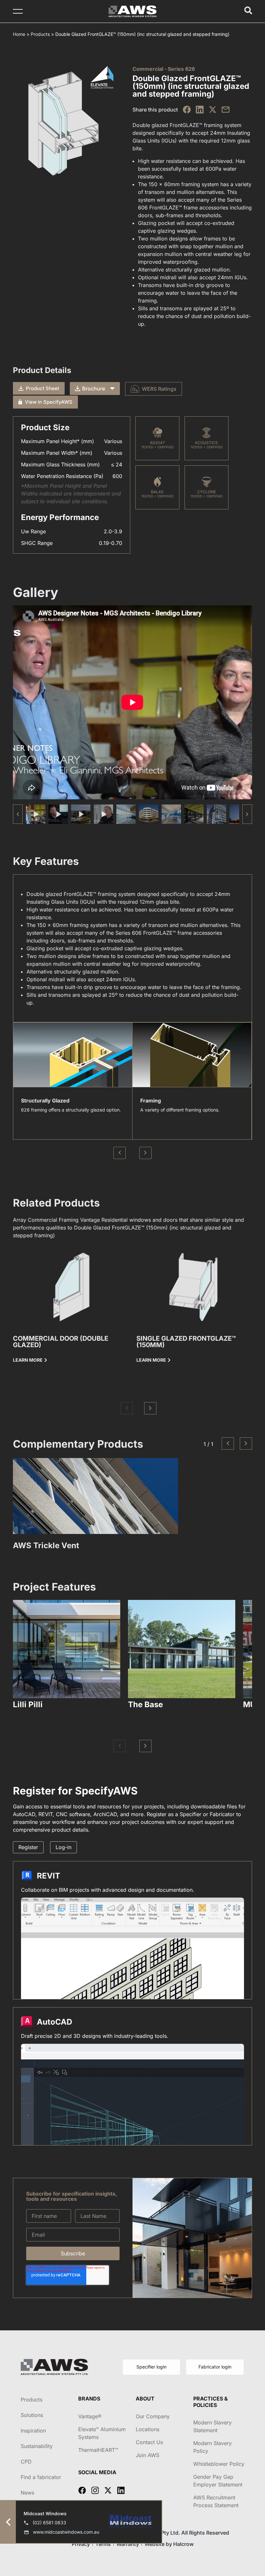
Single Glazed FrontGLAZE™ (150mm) (186, 1342)
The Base (145, 1704)
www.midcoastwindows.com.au (66, 2532)
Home (19, 34)
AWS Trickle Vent (46, 1545)
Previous (120, 1153)
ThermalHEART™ (98, 2450)
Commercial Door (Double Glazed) (61, 1342)
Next (145, 1153)
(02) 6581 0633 (49, 2523)
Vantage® (90, 2416)
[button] (247, 814)
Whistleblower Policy (219, 2464)
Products (40, 34)
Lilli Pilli (28, 1704)
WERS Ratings (159, 389)
